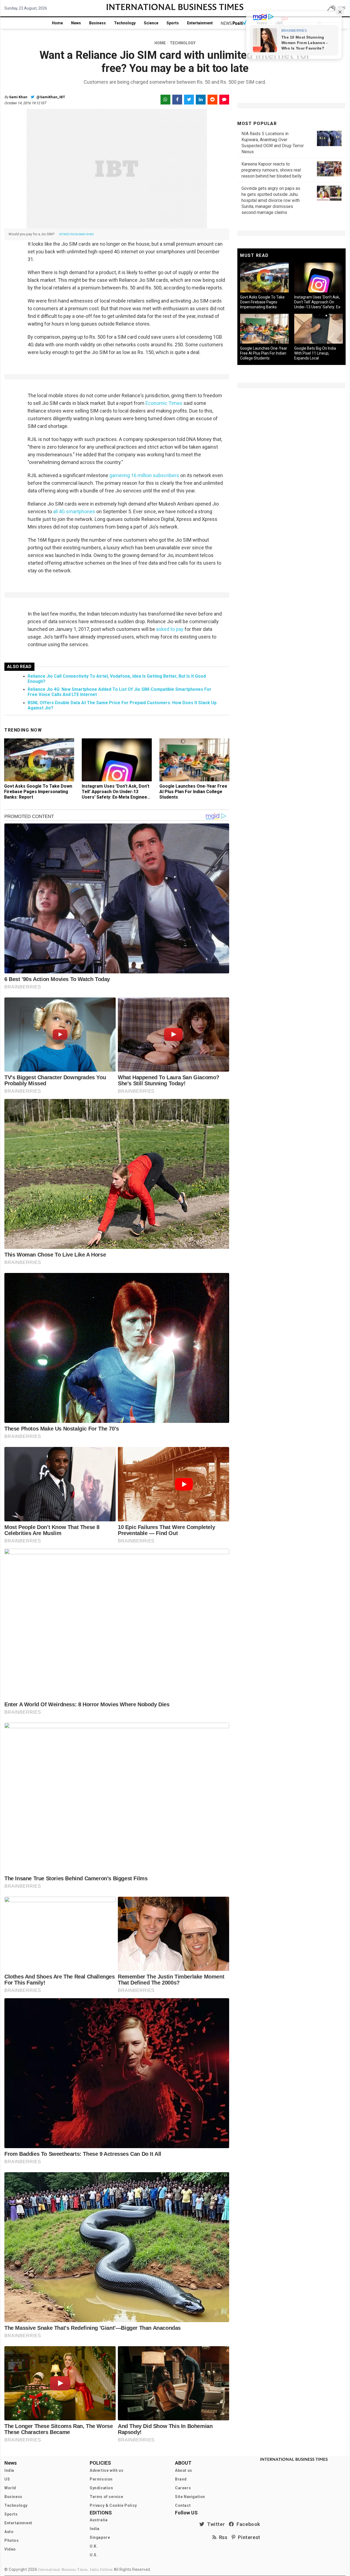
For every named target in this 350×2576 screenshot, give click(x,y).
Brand (181, 2479)
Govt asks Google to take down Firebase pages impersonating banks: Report (38, 792)
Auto (9, 2532)
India (9, 2470)
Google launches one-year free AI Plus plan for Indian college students (193, 792)
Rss (222, 2537)
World (10, 2488)
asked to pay (170, 629)
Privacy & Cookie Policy (113, 2505)
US (7, 2479)
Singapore (100, 2537)
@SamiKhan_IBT (50, 97)
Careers (183, 2488)
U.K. (94, 2546)
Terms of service (107, 2497)
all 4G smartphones (74, 511)
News (76, 23)
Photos (12, 2540)
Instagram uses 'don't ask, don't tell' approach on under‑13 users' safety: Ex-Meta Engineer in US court (116, 794)
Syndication (101, 2488)
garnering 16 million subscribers (144, 475)
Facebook (247, 2524)
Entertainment (200, 23)
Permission (101, 2479)
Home (57, 23)
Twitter (215, 2524)
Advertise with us (107, 2470)
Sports (173, 23)
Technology (125, 23)
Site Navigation (190, 2497)
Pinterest (248, 2537)
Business (97, 23)
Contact (183, 2505)
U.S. (94, 2555)
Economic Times (164, 403)
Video (10, 2549)
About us (184, 2470)
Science (151, 23)
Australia (99, 2520)
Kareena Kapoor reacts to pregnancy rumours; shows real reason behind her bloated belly (272, 170)
